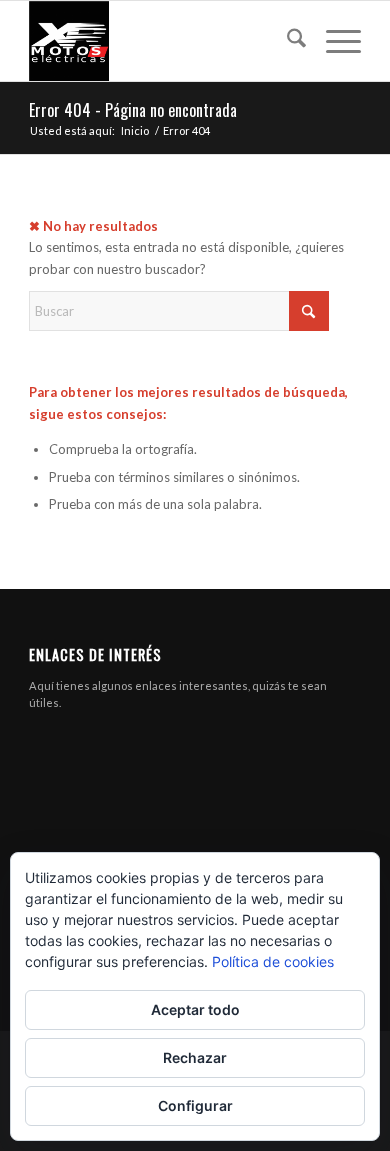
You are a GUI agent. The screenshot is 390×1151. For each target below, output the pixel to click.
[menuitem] (286, 41)
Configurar (195, 1105)
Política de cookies (273, 961)
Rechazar (195, 1057)
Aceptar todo (195, 1009)
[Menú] (333, 41)
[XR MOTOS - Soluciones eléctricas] (161, 41)
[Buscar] (286, 41)
